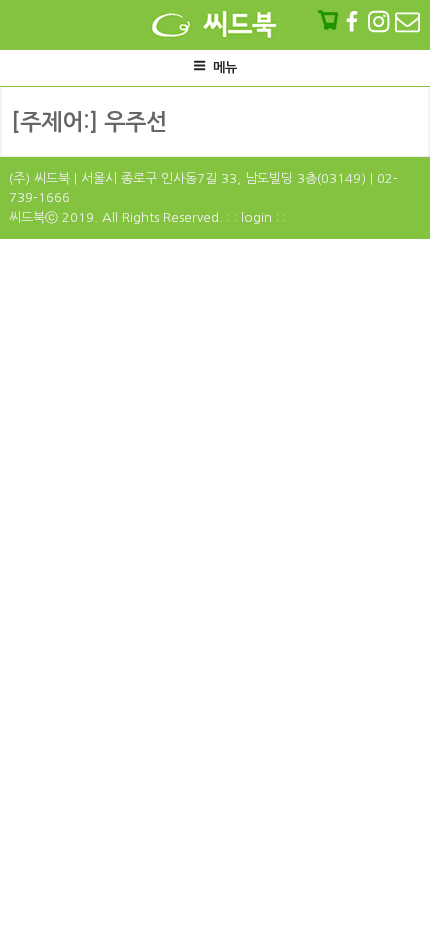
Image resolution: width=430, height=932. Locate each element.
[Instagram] (380, 21)
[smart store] (330, 21)
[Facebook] (354, 21)
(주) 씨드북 (39, 178)
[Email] (407, 21)
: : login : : (256, 217)
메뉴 (225, 67)
